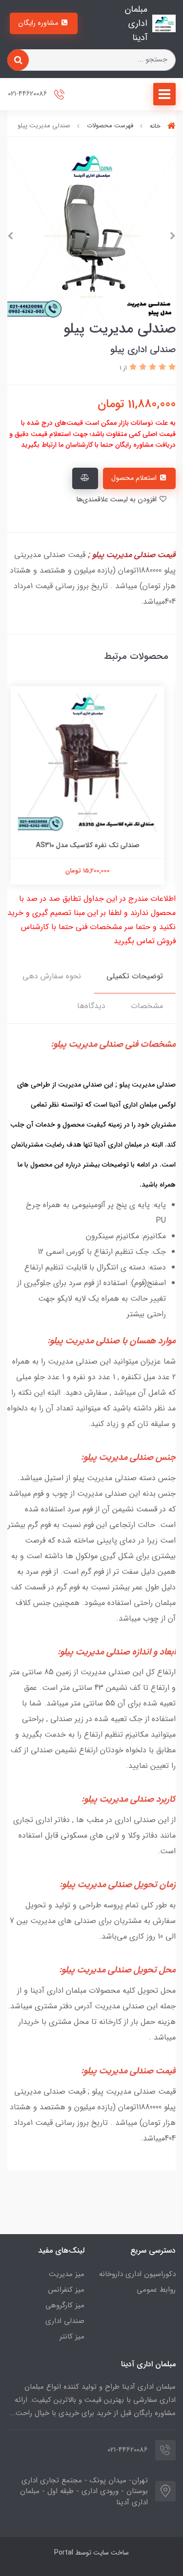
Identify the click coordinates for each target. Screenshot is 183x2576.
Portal (64, 2553)
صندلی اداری (65, 2321)
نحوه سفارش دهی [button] (52, 976)
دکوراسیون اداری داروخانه (137, 2274)
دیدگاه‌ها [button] (91, 1006)
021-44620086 (28, 94)
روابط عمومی (156, 2290)
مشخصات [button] (147, 1006)
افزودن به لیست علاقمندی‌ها (117, 500)
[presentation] (173, 236)
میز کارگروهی (65, 2305)
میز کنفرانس (66, 2290)
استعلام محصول (135, 478)
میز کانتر (72, 2337)
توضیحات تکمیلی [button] (135, 976)
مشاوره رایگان (39, 23)
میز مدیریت (67, 2274)
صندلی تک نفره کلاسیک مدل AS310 (92, 845)
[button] (171, 367)
